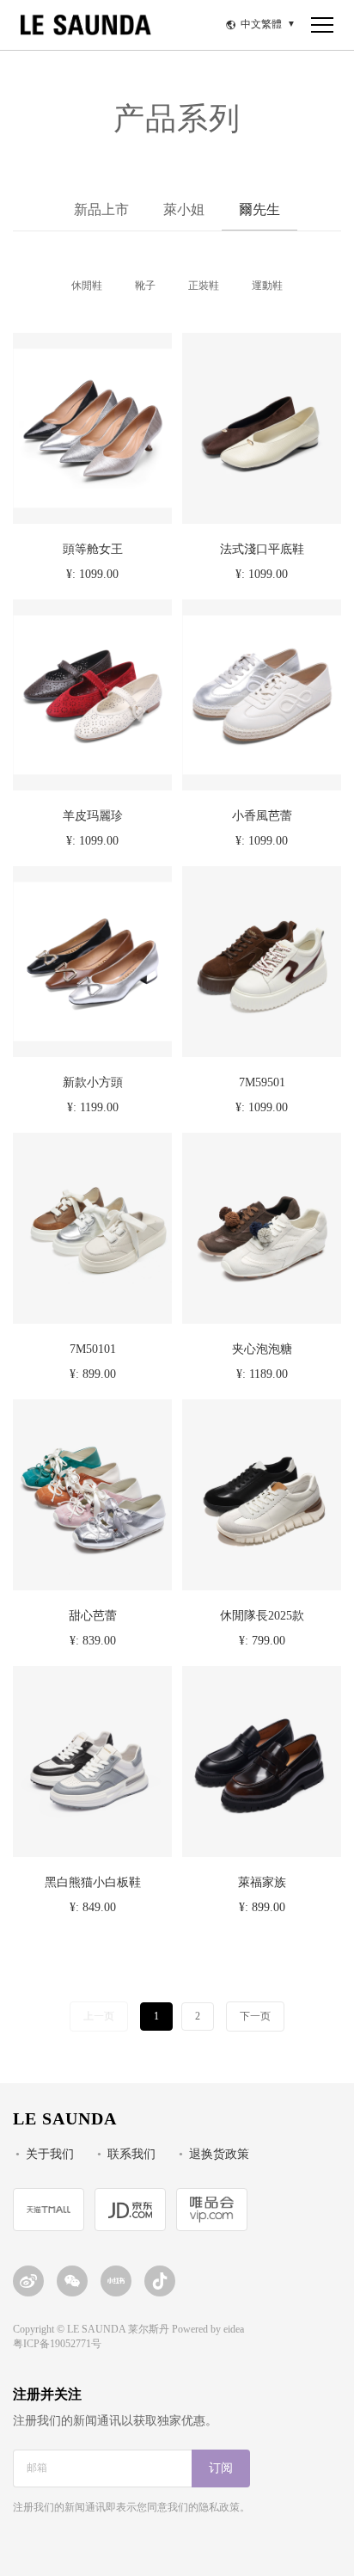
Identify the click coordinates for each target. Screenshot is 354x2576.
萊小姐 (184, 210)
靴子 (145, 286)
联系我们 (131, 2155)
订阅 (221, 2469)
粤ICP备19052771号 (57, 2344)
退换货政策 (219, 2155)
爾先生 (259, 210)
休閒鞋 (87, 286)
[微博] (28, 2281)
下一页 (255, 2017)
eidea (234, 2330)
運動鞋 (267, 286)
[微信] (72, 2281)
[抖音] (160, 2281)
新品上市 (101, 210)
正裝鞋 (204, 286)
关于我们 (50, 2155)
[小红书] (116, 2281)
